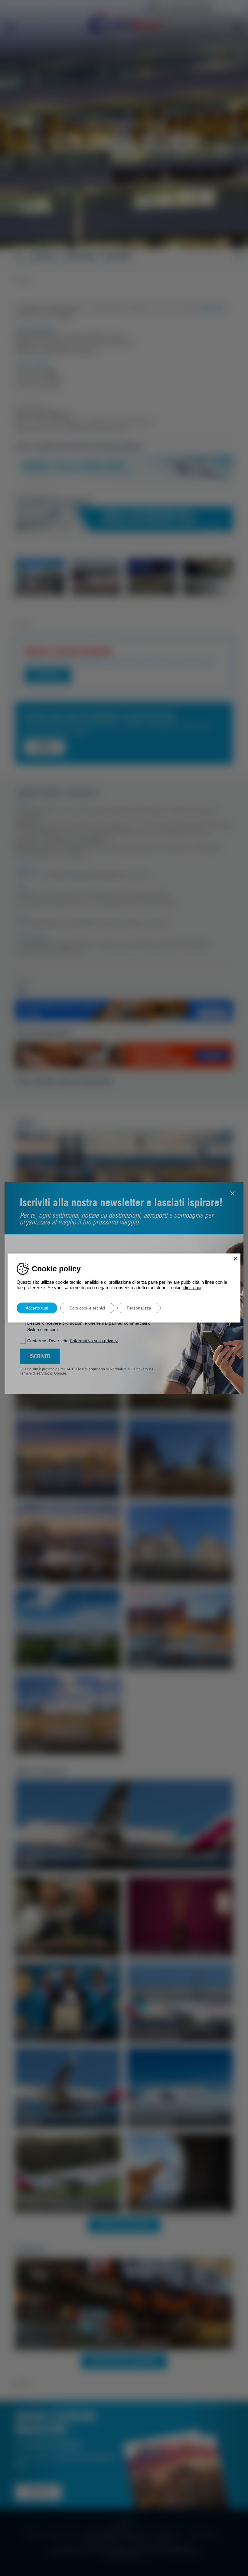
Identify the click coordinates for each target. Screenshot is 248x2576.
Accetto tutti (37, 1308)
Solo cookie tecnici (87, 1308)
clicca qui (192, 1288)
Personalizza (139, 1308)
